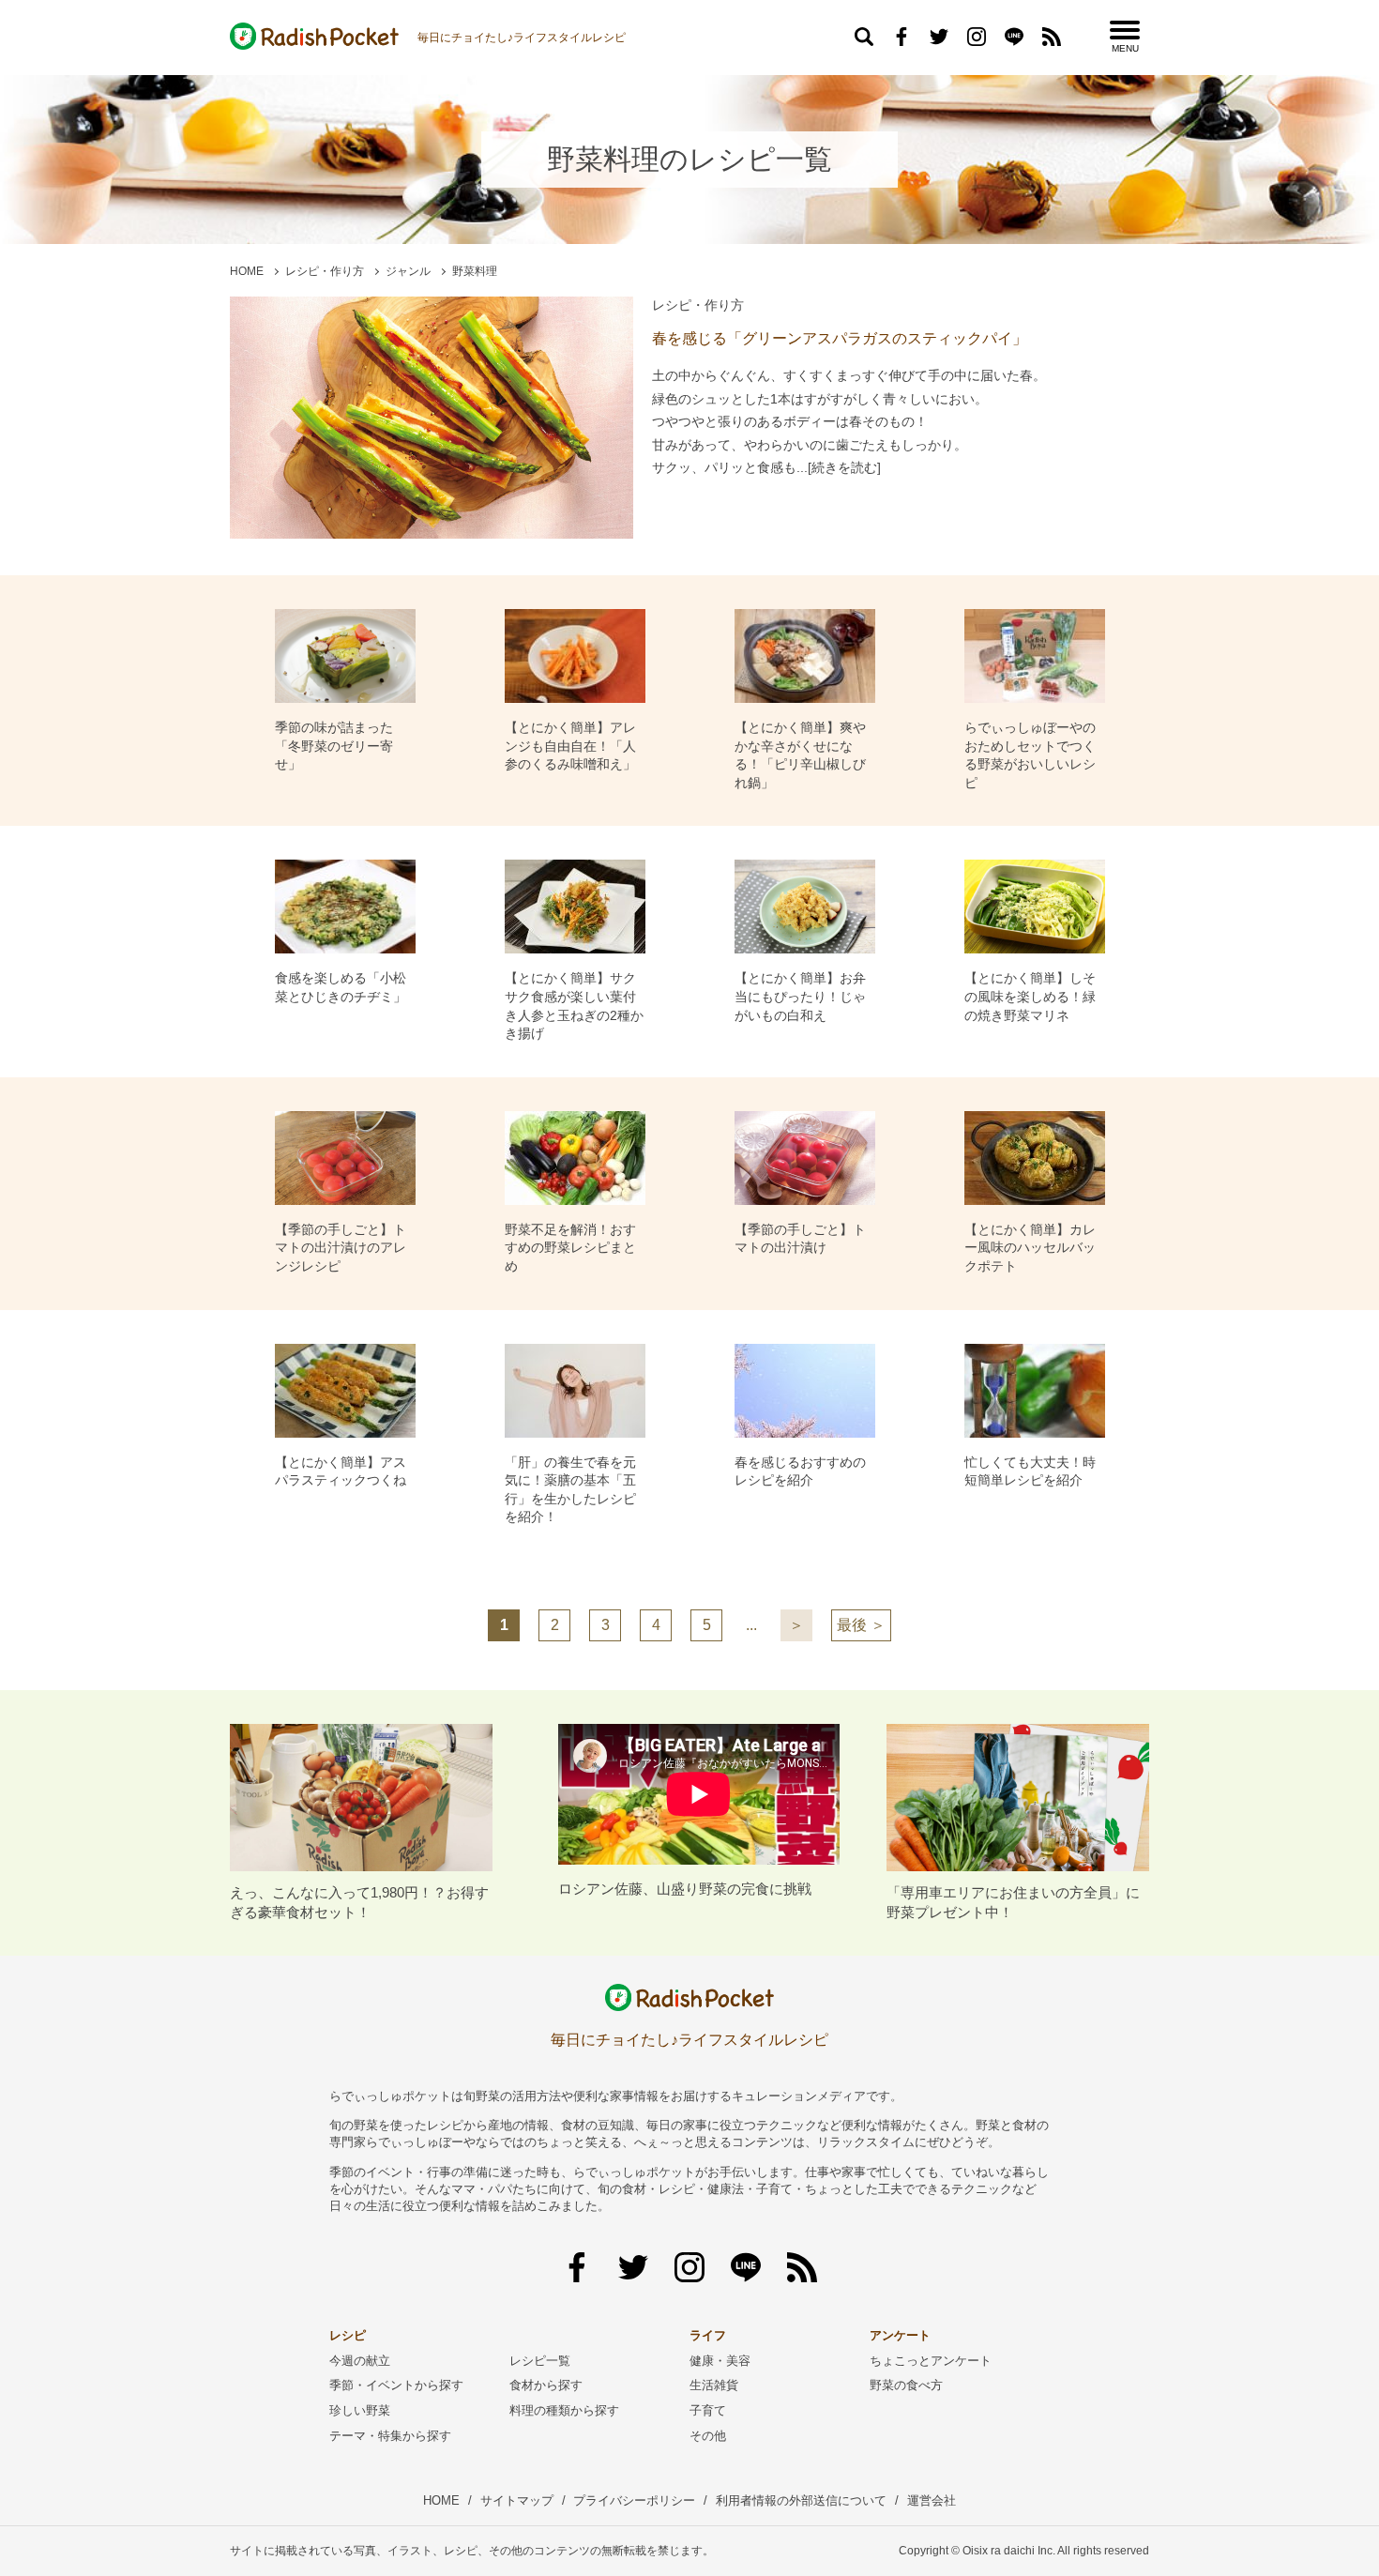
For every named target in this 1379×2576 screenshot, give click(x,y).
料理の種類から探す (564, 2410)
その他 (708, 2436)
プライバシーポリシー (634, 2500)
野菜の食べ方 (906, 2385)
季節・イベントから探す (396, 2385)
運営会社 (932, 2500)
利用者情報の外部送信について (801, 2500)
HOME (247, 271)
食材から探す (546, 2385)
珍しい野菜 (360, 2410)
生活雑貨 (714, 2385)
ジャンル (408, 271)
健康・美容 (720, 2361)
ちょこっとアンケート (931, 2361)
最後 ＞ (861, 1625)
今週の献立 (360, 2361)
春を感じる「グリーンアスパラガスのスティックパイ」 (840, 338)
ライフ (708, 2335)
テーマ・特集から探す (390, 2436)
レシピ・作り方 (325, 271)
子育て (708, 2410)
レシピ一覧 (540, 2361)
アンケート (900, 2335)
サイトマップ (517, 2500)
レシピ (348, 2335)
